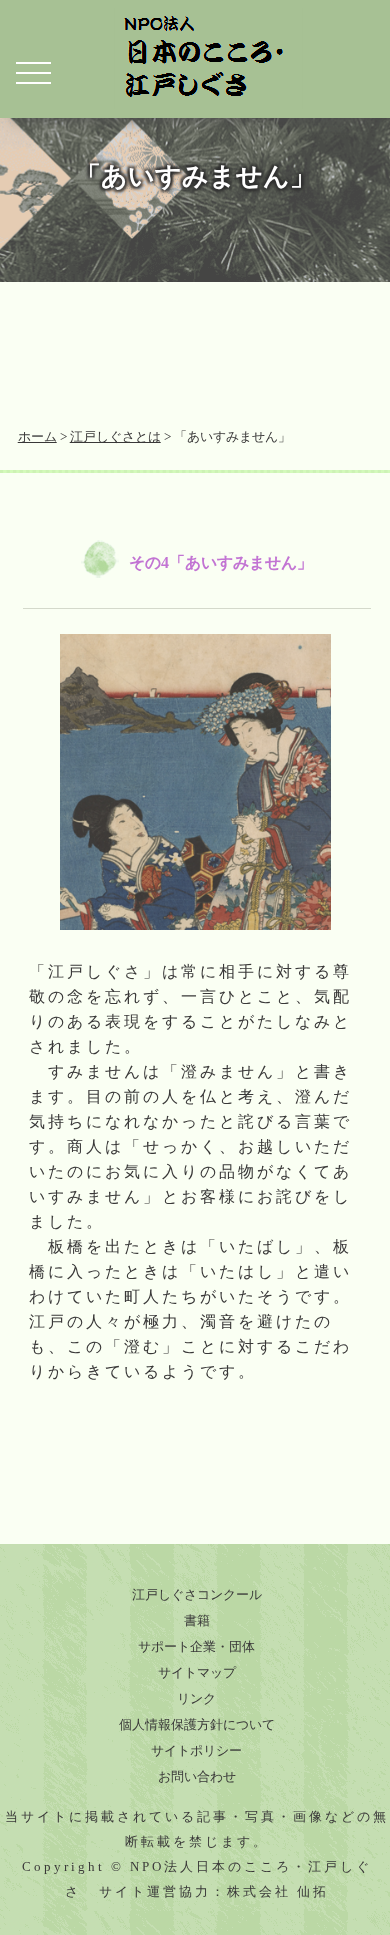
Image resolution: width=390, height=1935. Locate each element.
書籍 (197, 1620)
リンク (196, 1698)
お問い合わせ (197, 1776)
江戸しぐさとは (115, 436)
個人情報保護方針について (197, 1724)
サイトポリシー (196, 1750)
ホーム (37, 436)
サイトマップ (197, 1672)
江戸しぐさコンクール (197, 1594)
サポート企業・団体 (196, 1646)
